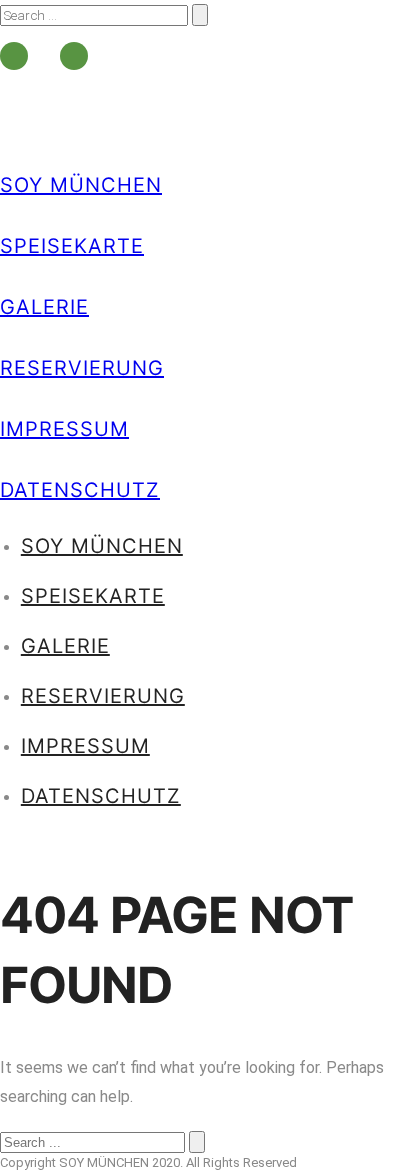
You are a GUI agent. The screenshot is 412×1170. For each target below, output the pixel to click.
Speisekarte (72, 246)
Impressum (64, 429)
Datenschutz (80, 490)
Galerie (44, 307)
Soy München (81, 185)
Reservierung (82, 368)
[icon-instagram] (74, 56)
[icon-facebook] (19, 56)
